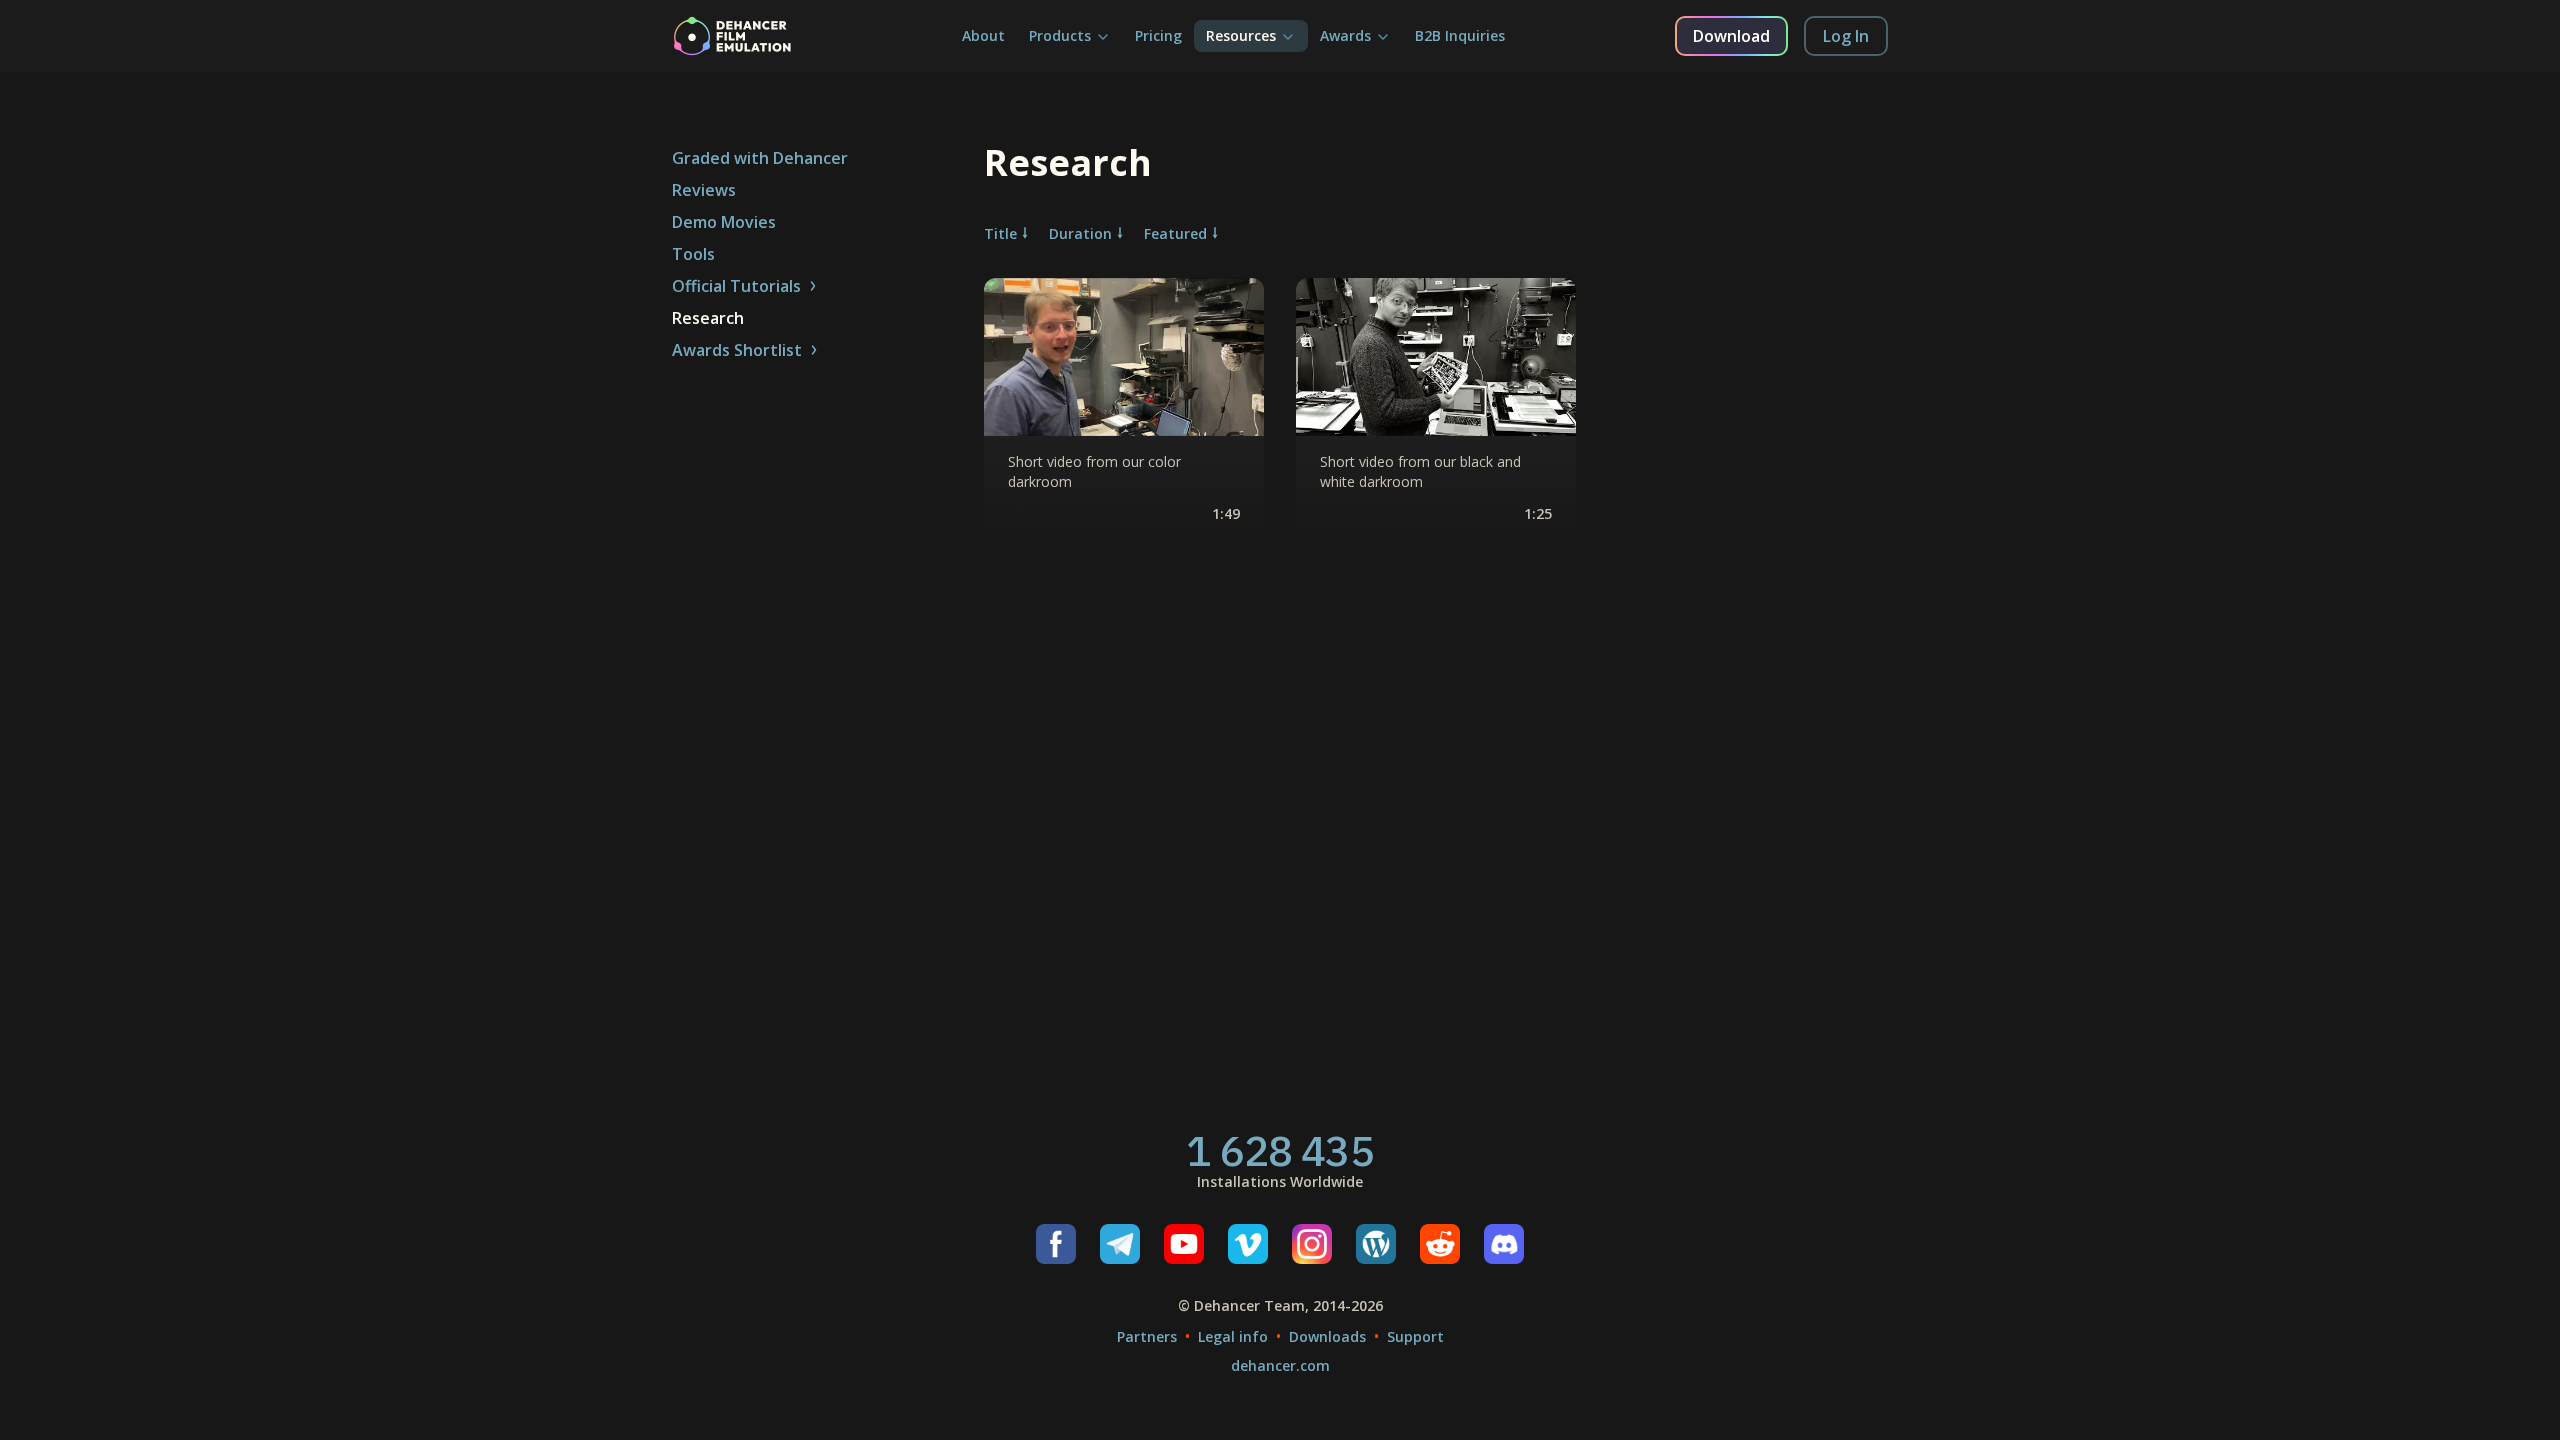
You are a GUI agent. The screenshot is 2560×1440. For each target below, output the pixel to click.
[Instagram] (1312, 1244)
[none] (1124, 413)
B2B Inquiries (1460, 35)
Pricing (1158, 35)
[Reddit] (1440, 1244)
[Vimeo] (1248, 1244)
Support (1415, 1336)
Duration (1080, 233)
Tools (693, 254)
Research (708, 318)
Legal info (1233, 1336)
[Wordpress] (1376, 1244)
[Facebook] (1056, 1244)
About (983, 35)
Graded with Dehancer (760, 158)
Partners (1147, 1336)
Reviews (704, 190)
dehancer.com (1280, 1365)
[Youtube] (1184, 1244)
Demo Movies (724, 222)
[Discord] (1504, 1244)
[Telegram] (1120, 1244)
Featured (1175, 233)
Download (1731, 36)
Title (1000, 233)
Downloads (1327, 1336)
